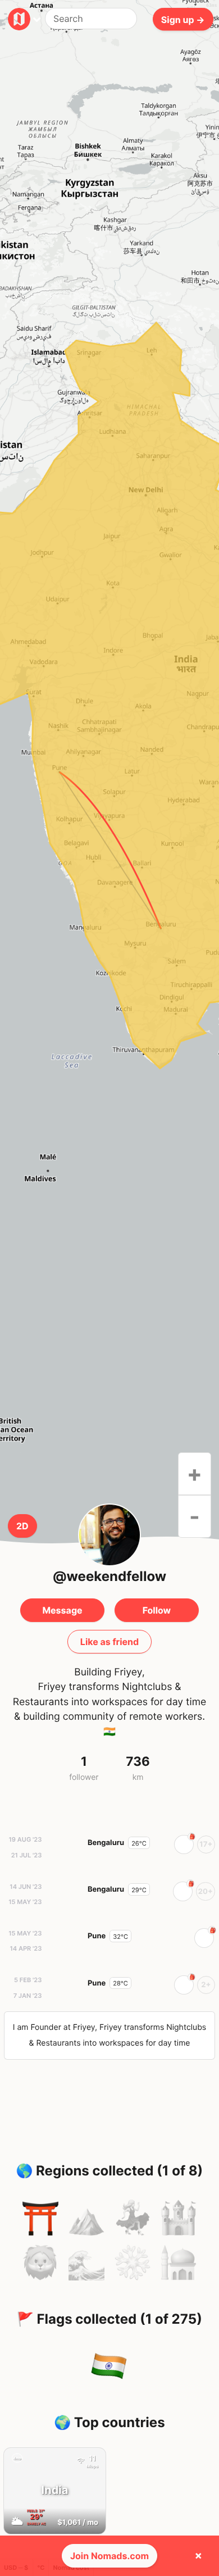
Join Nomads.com (109, 2556)
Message (62, 1610)
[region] (109, 850)
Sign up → (183, 19)
